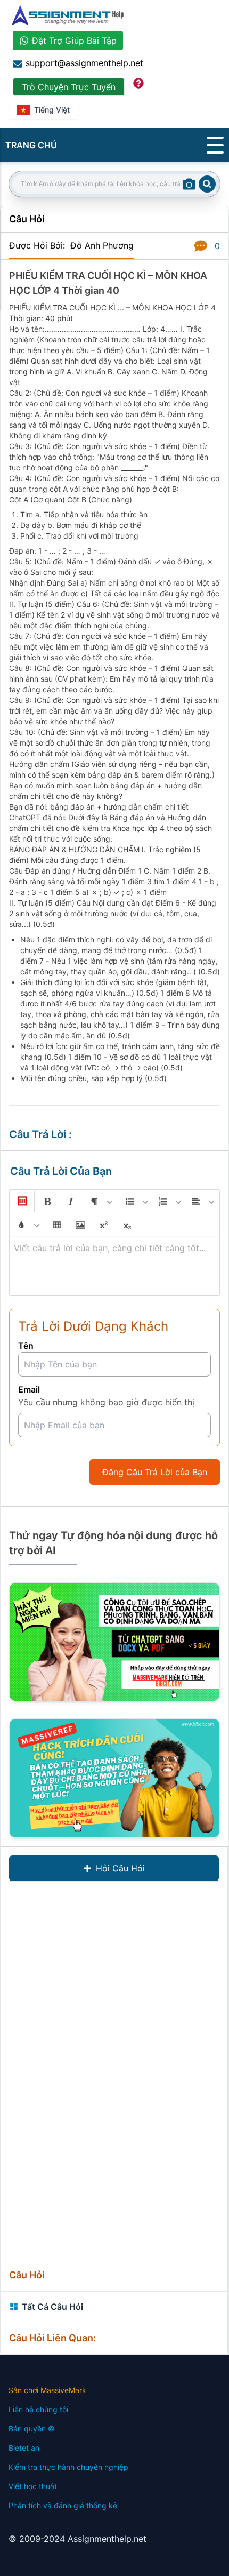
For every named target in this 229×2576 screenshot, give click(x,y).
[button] (21, 1202)
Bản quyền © (32, 2429)
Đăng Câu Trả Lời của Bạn (155, 1472)
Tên (26, 1346)
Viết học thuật (33, 2486)
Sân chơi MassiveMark (47, 2390)
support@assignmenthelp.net (84, 63)
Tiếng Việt (52, 110)
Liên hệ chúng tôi (38, 2409)
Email (29, 1389)
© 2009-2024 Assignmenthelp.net (77, 2539)
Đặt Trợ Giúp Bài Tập (74, 41)
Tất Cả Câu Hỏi (52, 2307)
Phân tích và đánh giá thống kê (63, 2505)
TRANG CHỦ (31, 145)
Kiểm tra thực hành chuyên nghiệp (68, 2467)
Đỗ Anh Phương (102, 245)
